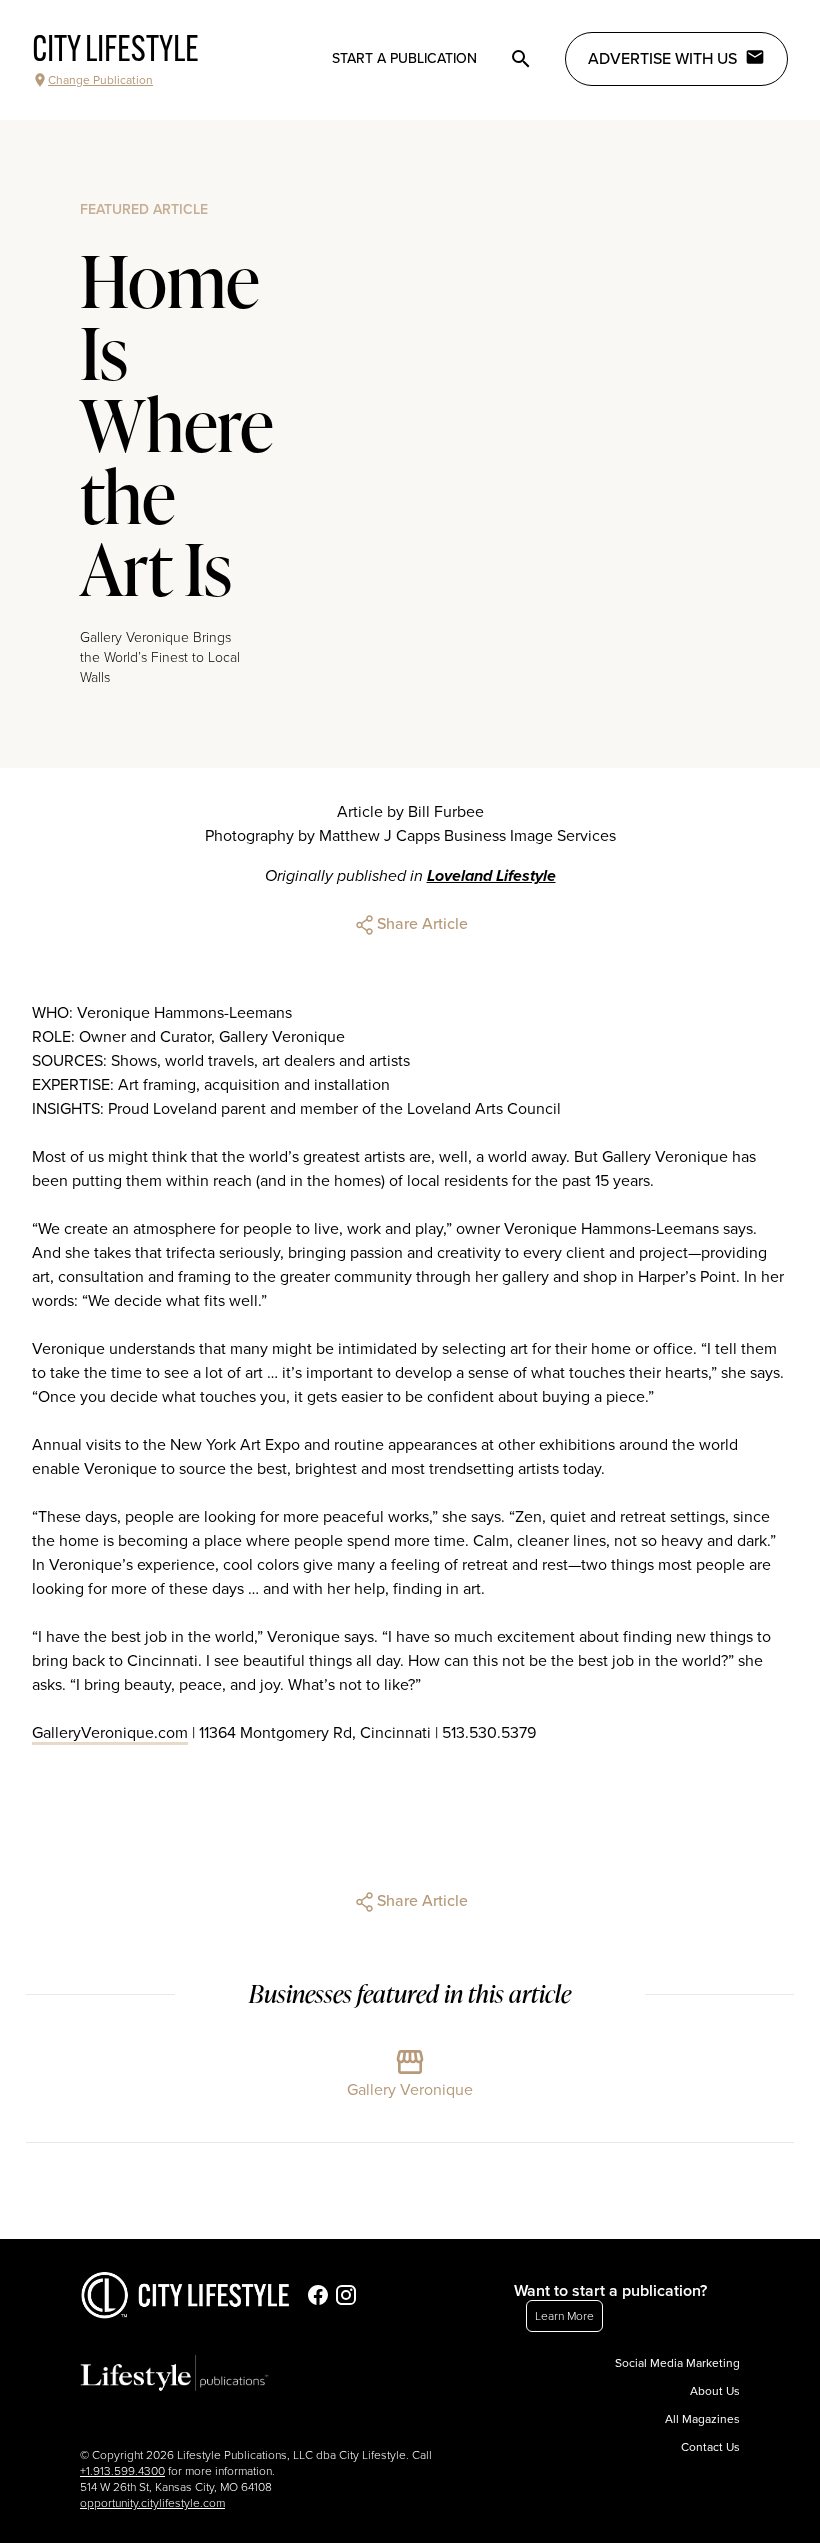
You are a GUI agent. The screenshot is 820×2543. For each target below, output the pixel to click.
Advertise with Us (662, 59)
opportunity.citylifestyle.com (152, 2503)
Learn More (564, 2316)
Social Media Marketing (677, 2363)
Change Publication (100, 80)
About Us (715, 2391)
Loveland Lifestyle (491, 876)
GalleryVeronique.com (110, 1733)
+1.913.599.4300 (122, 2471)
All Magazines (702, 2419)
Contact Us (710, 2447)
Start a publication (404, 58)
